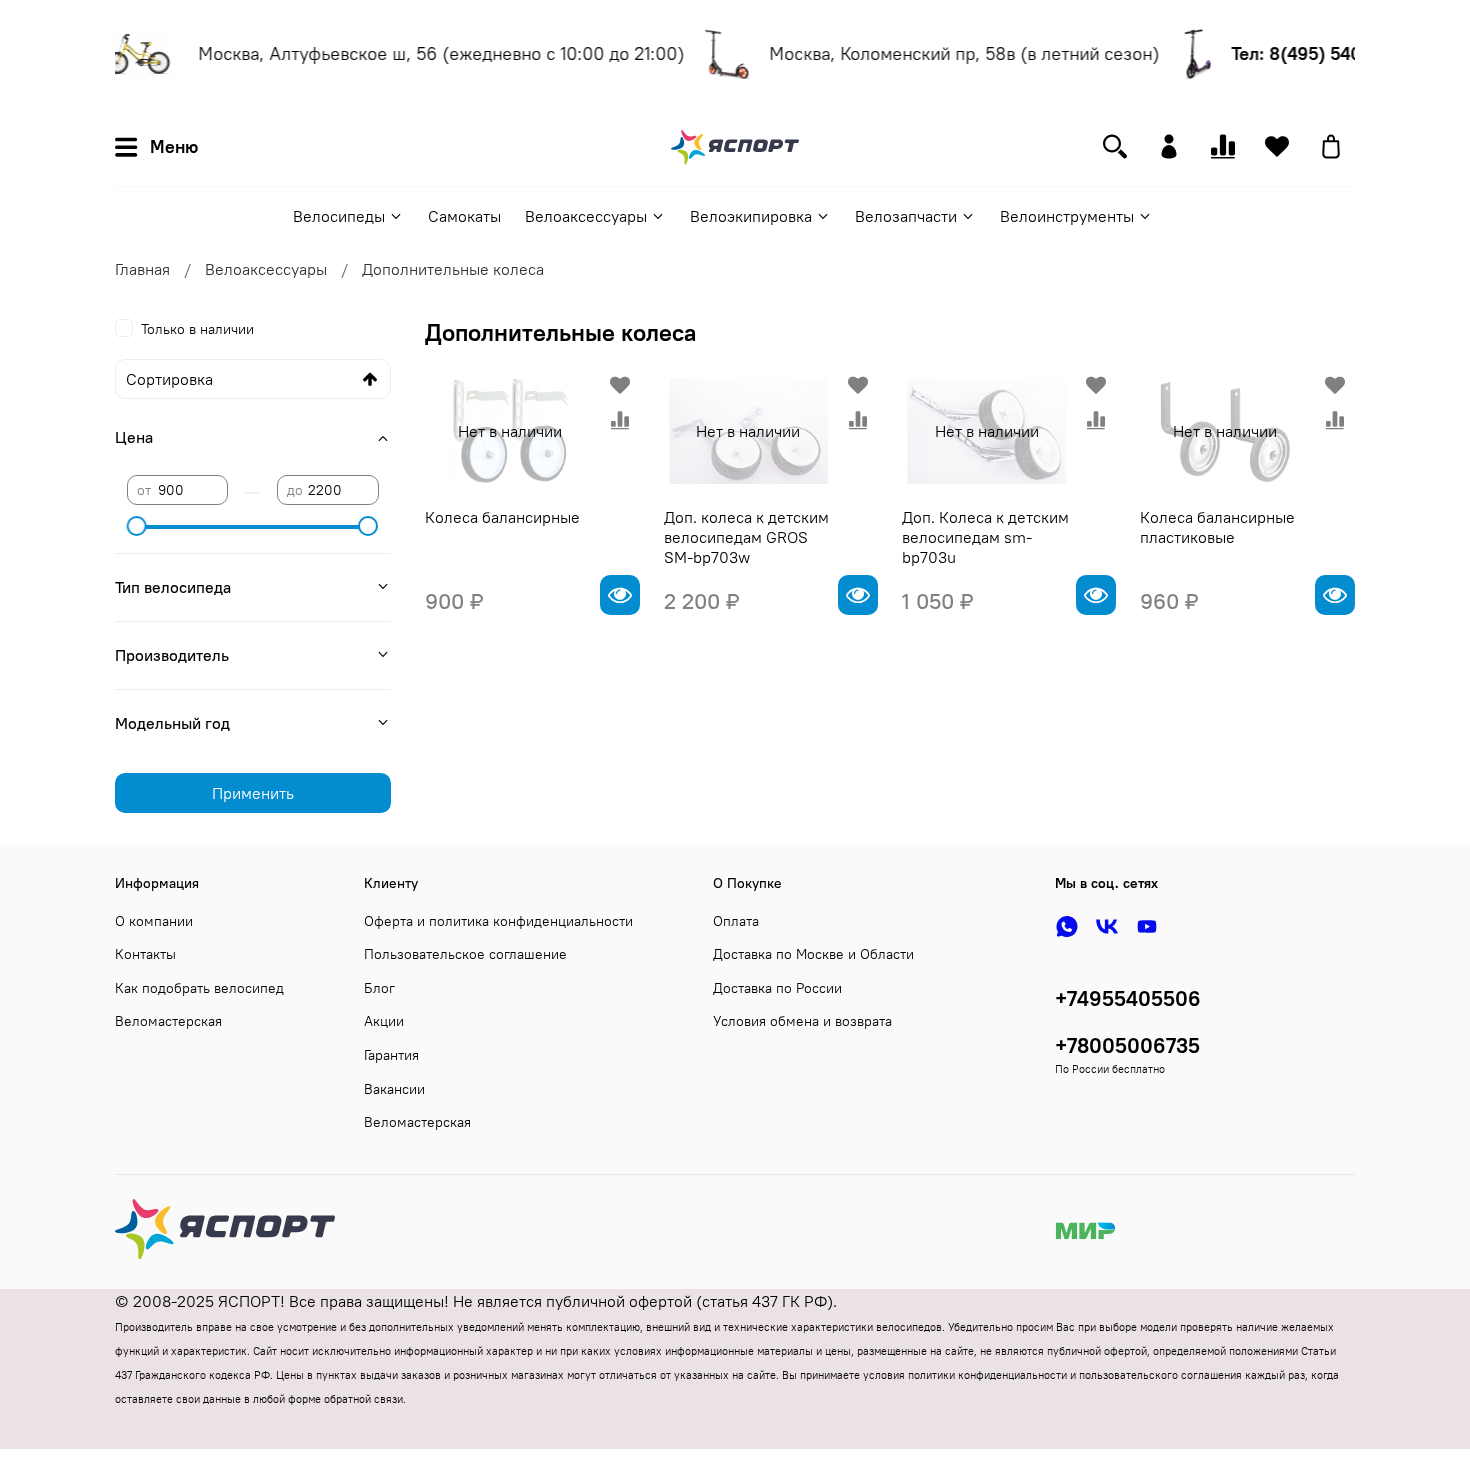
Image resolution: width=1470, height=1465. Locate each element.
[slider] (137, 526)
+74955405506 (1128, 998)
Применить (253, 793)
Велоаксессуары (586, 216)
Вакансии (394, 1089)
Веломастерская (168, 1021)
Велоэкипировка (751, 216)
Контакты (145, 954)
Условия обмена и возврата (802, 1021)
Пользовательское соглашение (465, 954)
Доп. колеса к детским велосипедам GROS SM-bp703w (746, 537)
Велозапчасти (906, 216)
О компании (154, 921)
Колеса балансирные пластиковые (1217, 527)
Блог (379, 988)
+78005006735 (1127, 1045)
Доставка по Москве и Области (813, 954)
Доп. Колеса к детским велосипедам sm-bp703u (985, 537)
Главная (142, 269)
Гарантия (391, 1055)
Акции (384, 1021)
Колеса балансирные (502, 517)
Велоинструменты (1067, 216)
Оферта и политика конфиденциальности (498, 921)
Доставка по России (777, 988)
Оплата (736, 921)
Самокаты (464, 216)
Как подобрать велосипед (199, 988)
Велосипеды (339, 216)
